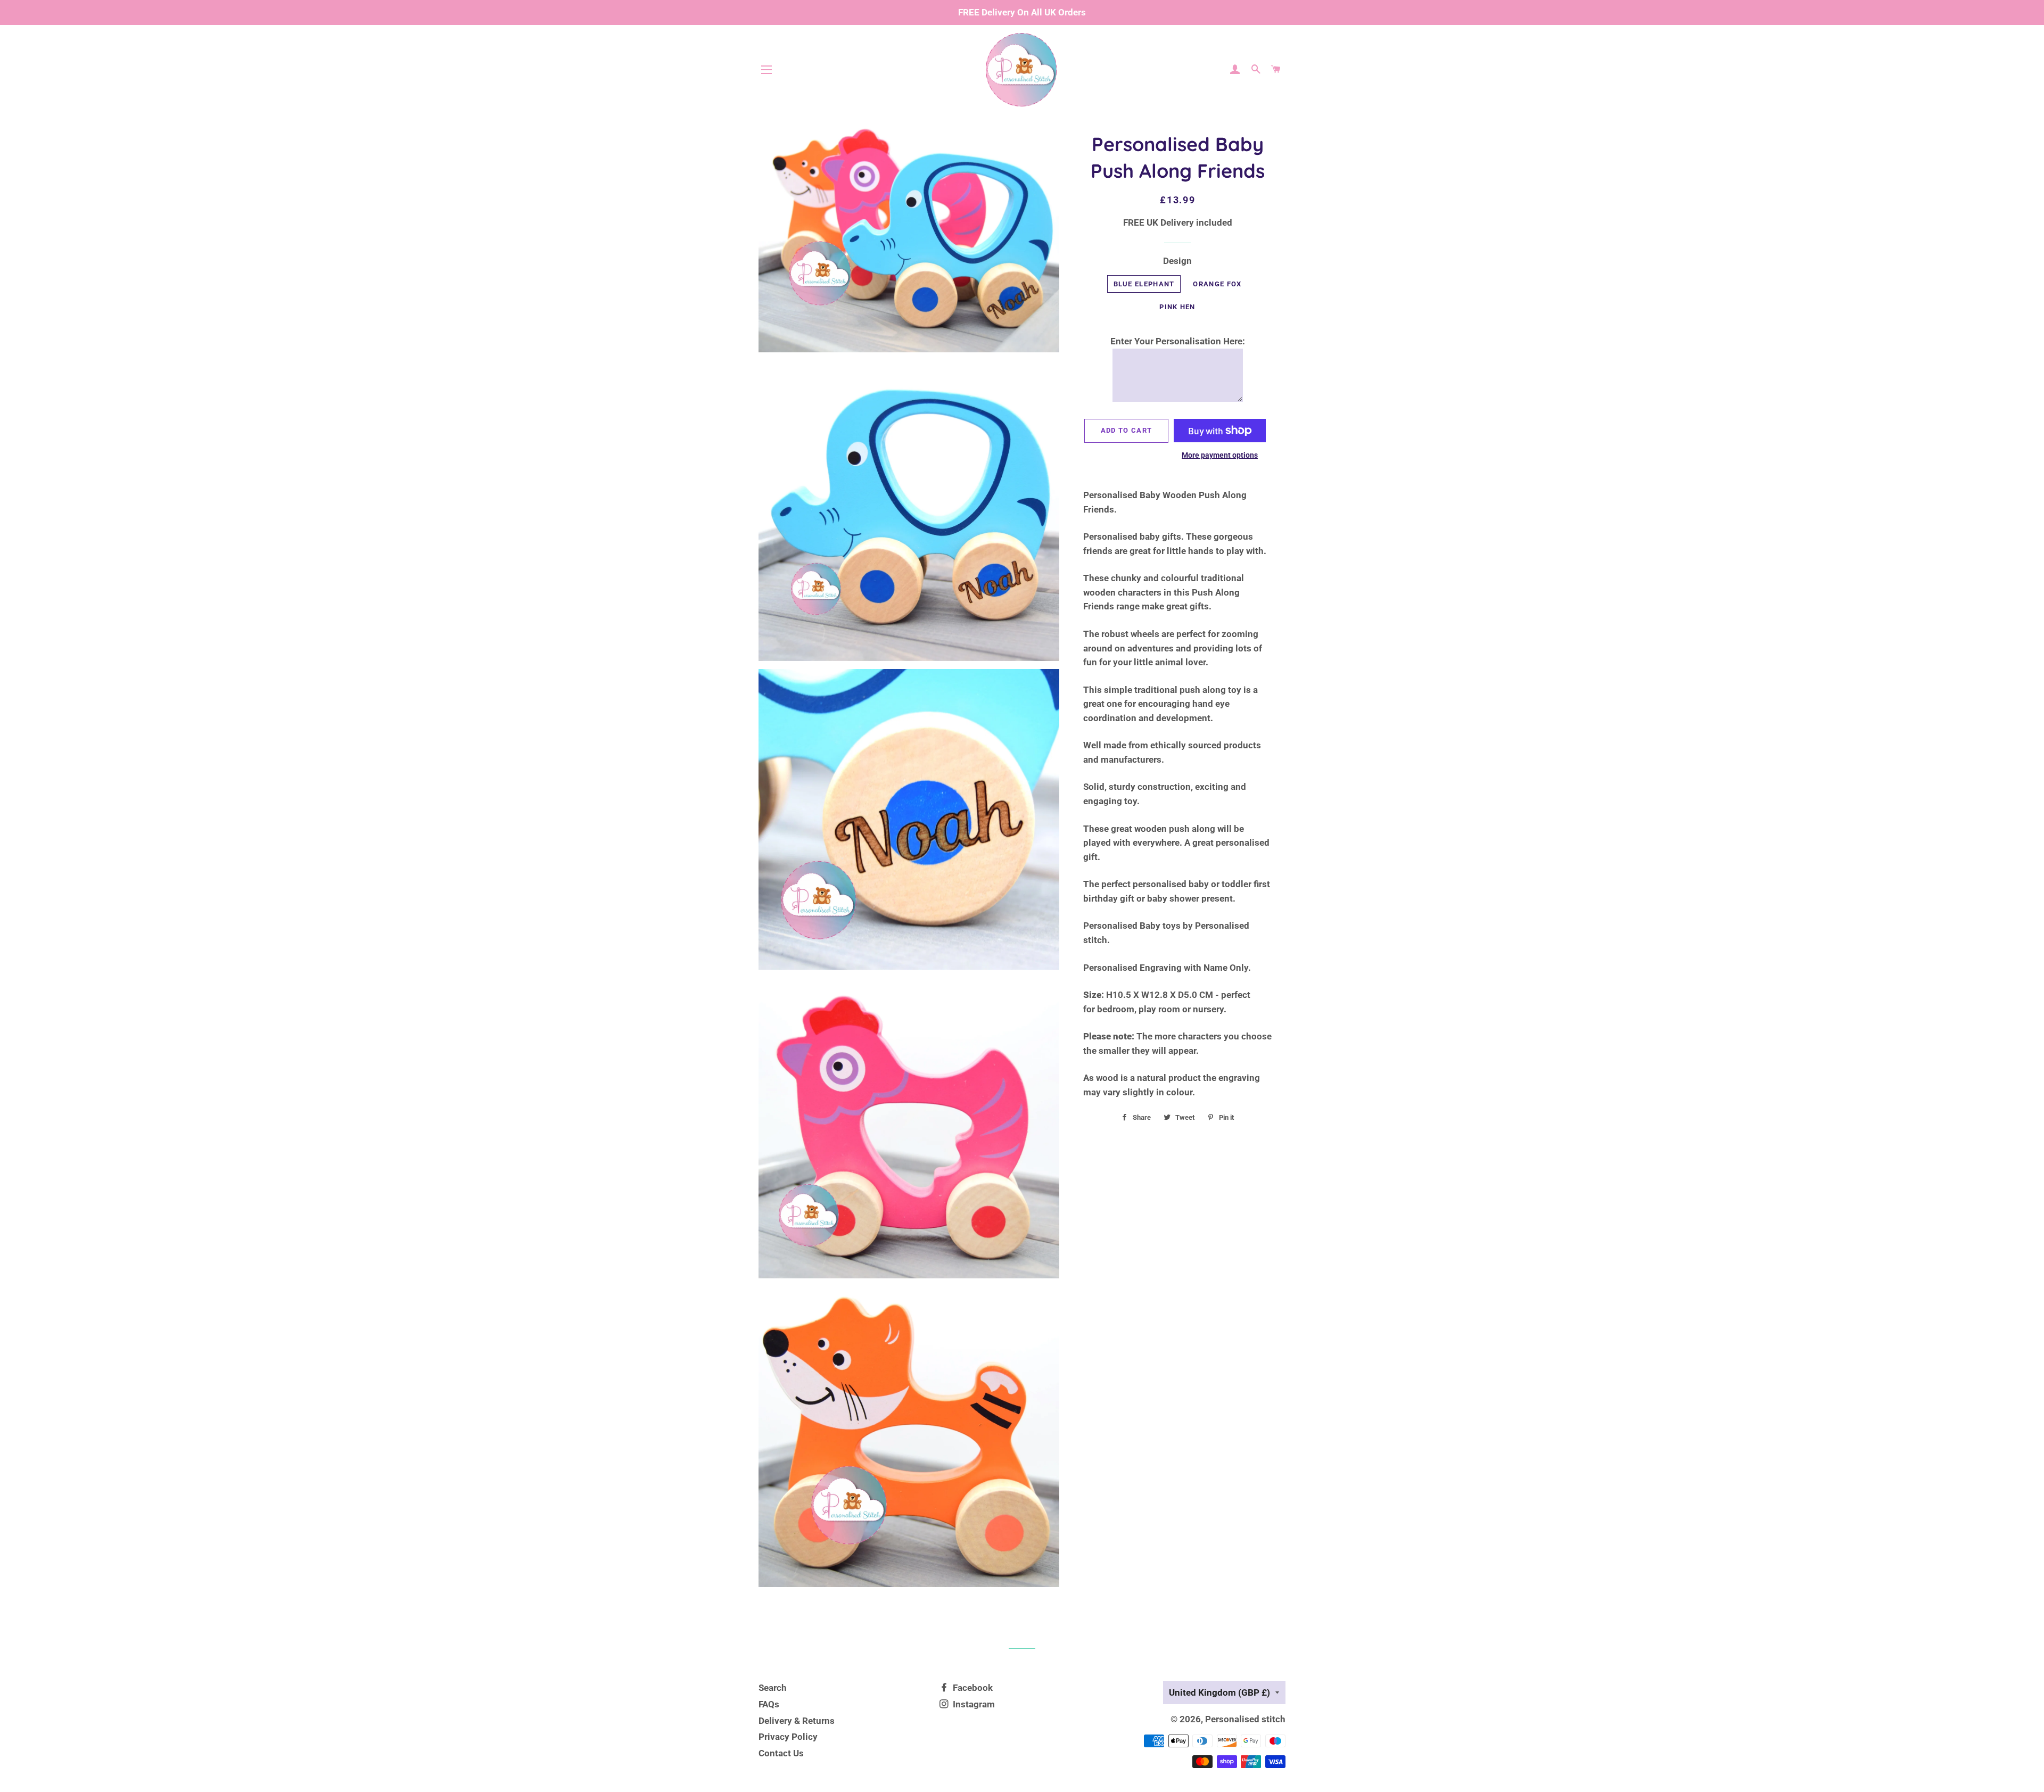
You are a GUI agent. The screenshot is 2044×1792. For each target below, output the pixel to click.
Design (1177, 261)
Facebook (972, 1688)
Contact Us (781, 1753)
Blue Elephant (1144, 284)
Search (773, 1688)
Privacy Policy (788, 1737)
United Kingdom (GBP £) (1219, 1692)
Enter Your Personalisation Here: (1178, 341)
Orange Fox (1217, 284)
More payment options (1220, 455)
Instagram (973, 1704)
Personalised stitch (1245, 1719)
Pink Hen (1177, 307)
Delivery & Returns (797, 1721)
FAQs (769, 1704)
